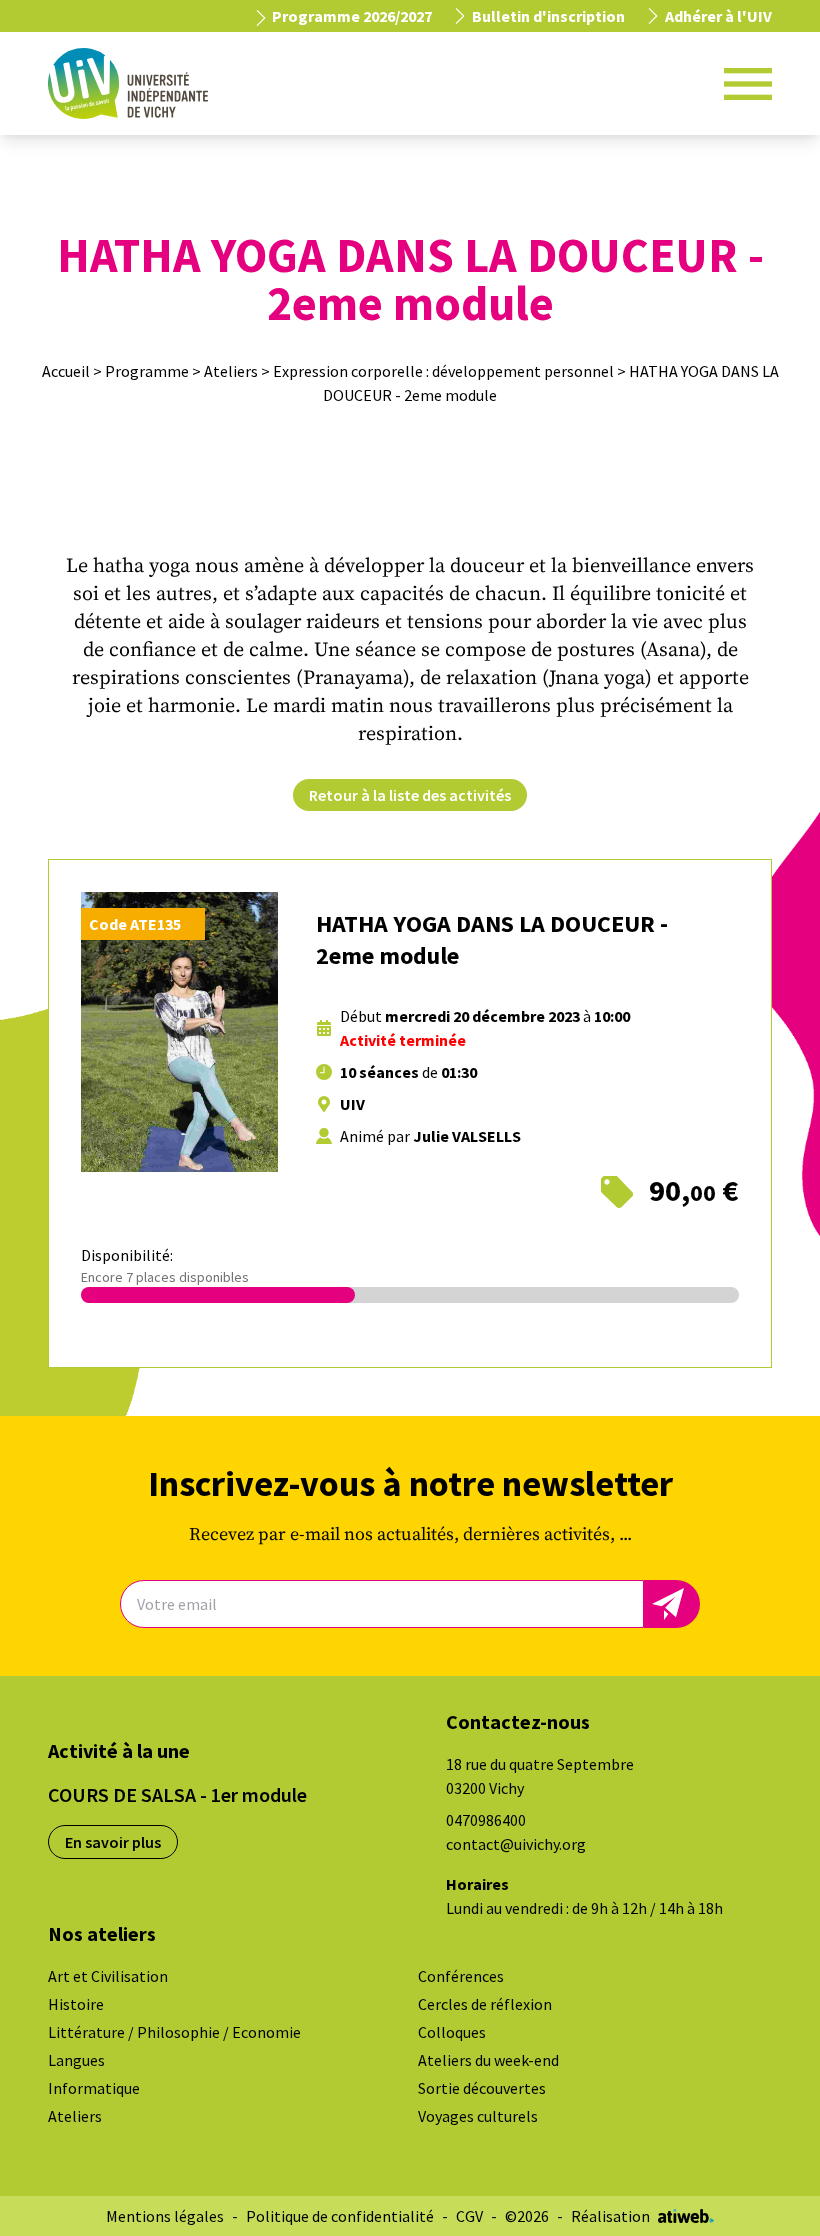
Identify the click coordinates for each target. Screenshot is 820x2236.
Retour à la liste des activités (410, 795)
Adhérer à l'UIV (718, 16)
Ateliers (231, 371)
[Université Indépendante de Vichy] (128, 83)
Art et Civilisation (108, 1976)
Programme (147, 371)
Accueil (66, 371)
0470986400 (486, 1820)
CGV (469, 2216)
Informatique (94, 2088)
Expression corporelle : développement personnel (443, 371)
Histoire (76, 2004)
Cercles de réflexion (485, 2004)
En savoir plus (113, 1842)
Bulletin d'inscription (548, 16)
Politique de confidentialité (340, 2216)
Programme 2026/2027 (350, 16)
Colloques (452, 2032)
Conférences (461, 1976)
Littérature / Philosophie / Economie (174, 2032)
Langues (76, 2060)
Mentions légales (165, 2216)
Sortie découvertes (482, 2088)
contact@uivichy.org (516, 1844)
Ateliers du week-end (488, 2060)
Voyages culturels (478, 2116)
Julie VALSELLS (467, 1136)
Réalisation (610, 2216)
